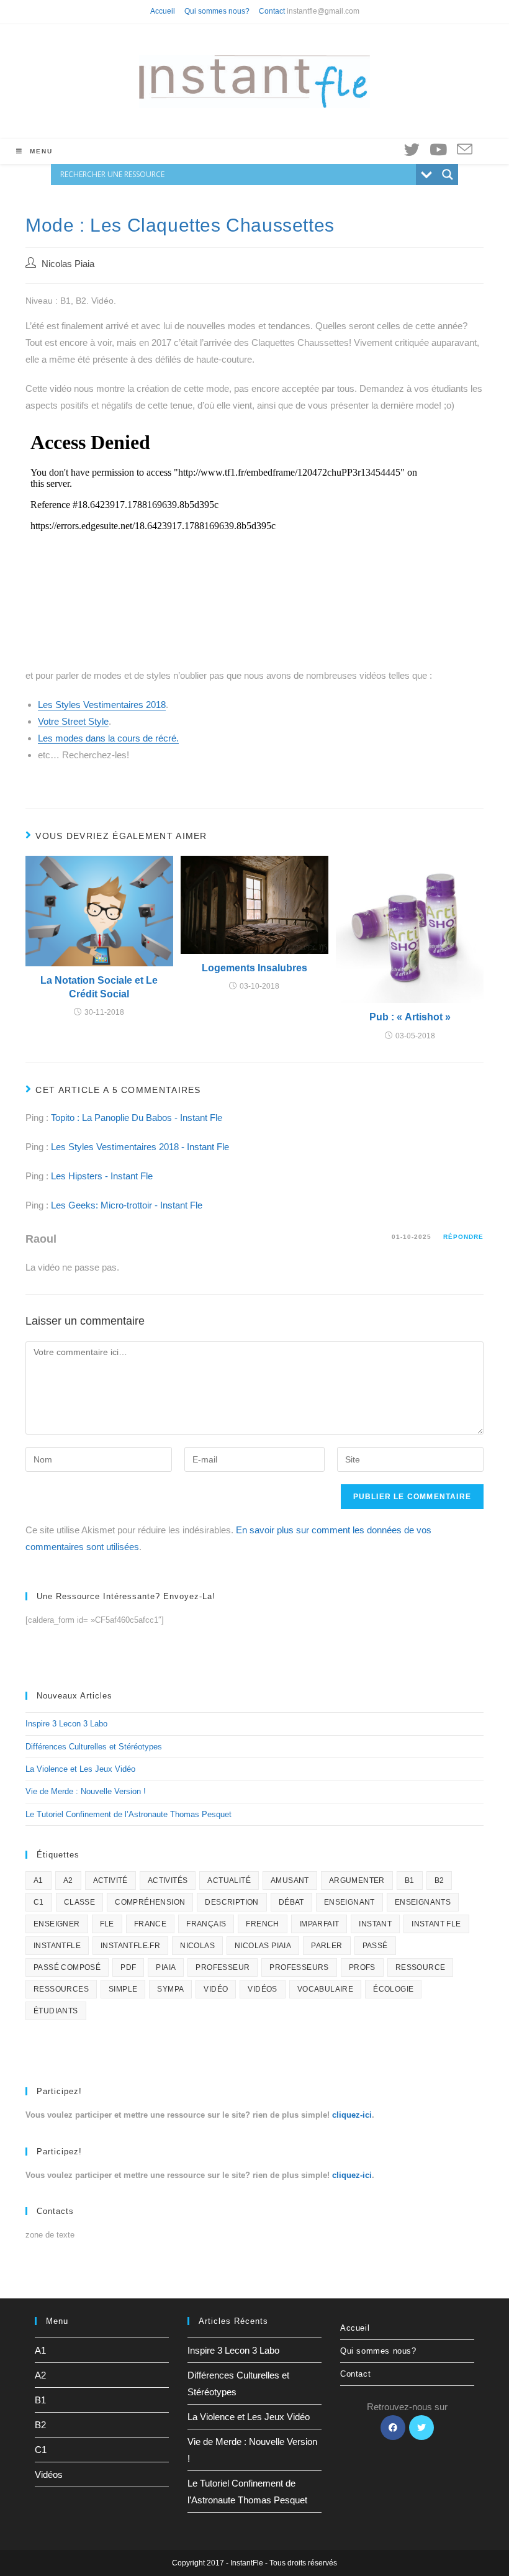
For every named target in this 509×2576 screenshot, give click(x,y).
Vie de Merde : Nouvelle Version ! (86, 1791)
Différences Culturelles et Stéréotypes (94, 1747)
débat (291, 1902)
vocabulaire (325, 1989)
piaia (166, 1967)
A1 (38, 1880)
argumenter (357, 1880)
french (262, 1924)
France (150, 1924)
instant (375, 1924)
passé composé (67, 1967)
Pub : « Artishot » (410, 1017)
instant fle (436, 1924)
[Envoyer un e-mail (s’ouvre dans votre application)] (465, 150)
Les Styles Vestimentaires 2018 (102, 705)
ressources (61, 1989)
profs (362, 1967)
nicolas (197, 1946)
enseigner (57, 1924)
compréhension (150, 1902)
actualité (229, 1880)
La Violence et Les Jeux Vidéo (80, 1769)
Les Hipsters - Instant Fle (102, 1176)
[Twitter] (421, 2428)
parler (327, 1946)
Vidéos (49, 2474)
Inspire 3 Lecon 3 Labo (66, 1724)
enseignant (349, 1902)
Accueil (163, 11)
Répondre (463, 1237)
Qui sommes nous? (217, 11)
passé (375, 1946)
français (206, 1924)
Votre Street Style (73, 721)
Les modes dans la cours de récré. (108, 738)
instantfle (57, 1946)
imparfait (319, 1924)
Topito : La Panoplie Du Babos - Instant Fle (137, 1118)
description (232, 1902)
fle (107, 1924)
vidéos (262, 1989)
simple (123, 1989)
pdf (128, 1967)
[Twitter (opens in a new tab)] (412, 150)
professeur (223, 1967)
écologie (393, 1989)
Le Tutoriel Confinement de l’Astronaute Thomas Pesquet (128, 1814)
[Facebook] (393, 2428)
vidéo (216, 1989)
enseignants (423, 1902)
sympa (170, 1989)
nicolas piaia (263, 1946)
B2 (439, 1880)
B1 (410, 1880)
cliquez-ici (352, 2115)
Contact (272, 11)
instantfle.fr (130, 1946)
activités (168, 1880)
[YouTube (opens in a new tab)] (438, 150)
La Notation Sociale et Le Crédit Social (99, 987)
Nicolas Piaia (68, 264)
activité (110, 1880)
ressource (421, 1967)
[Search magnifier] (448, 175)
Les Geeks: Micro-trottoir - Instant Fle (127, 1205)
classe (79, 1902)
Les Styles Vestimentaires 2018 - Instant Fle (140, 1147)
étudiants (56, 2011)
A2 (68, 1880)
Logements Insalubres (254, 968)
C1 (39, 1902)
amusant (290, 1880)
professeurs (299, 1967)
